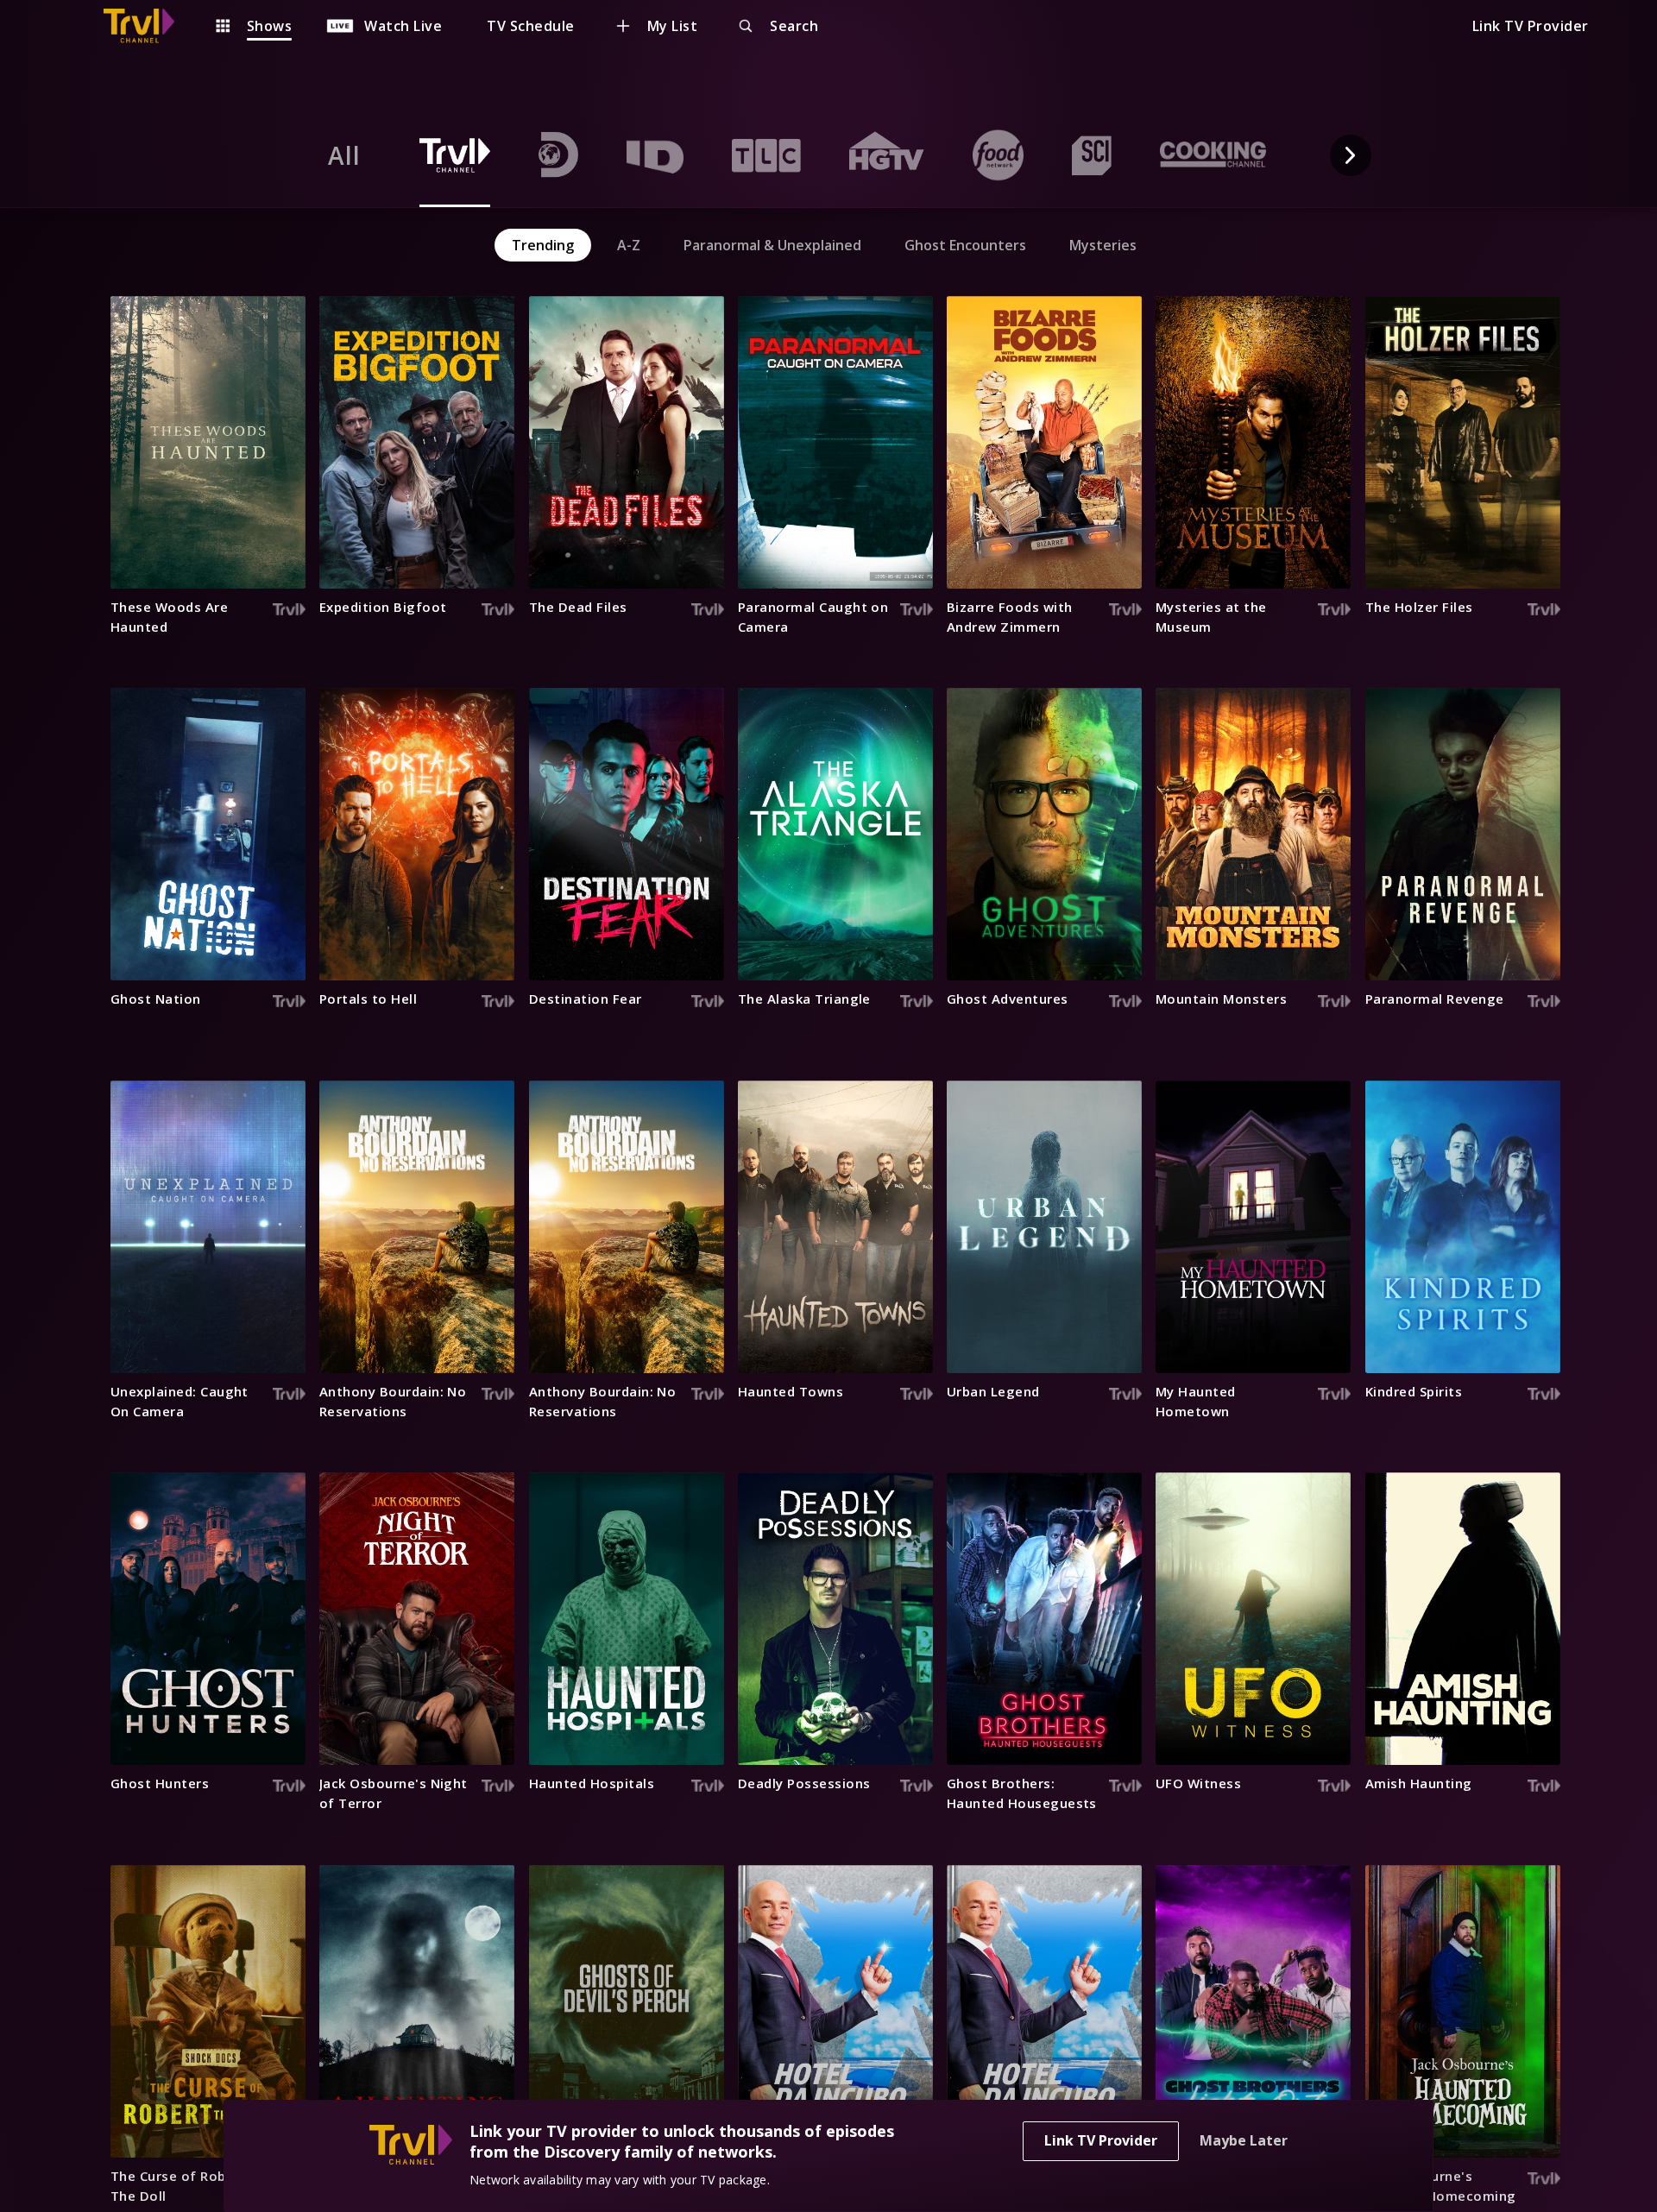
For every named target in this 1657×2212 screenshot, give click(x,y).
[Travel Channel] (148, 26)
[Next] (1351, 155)
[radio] (344, 155)
